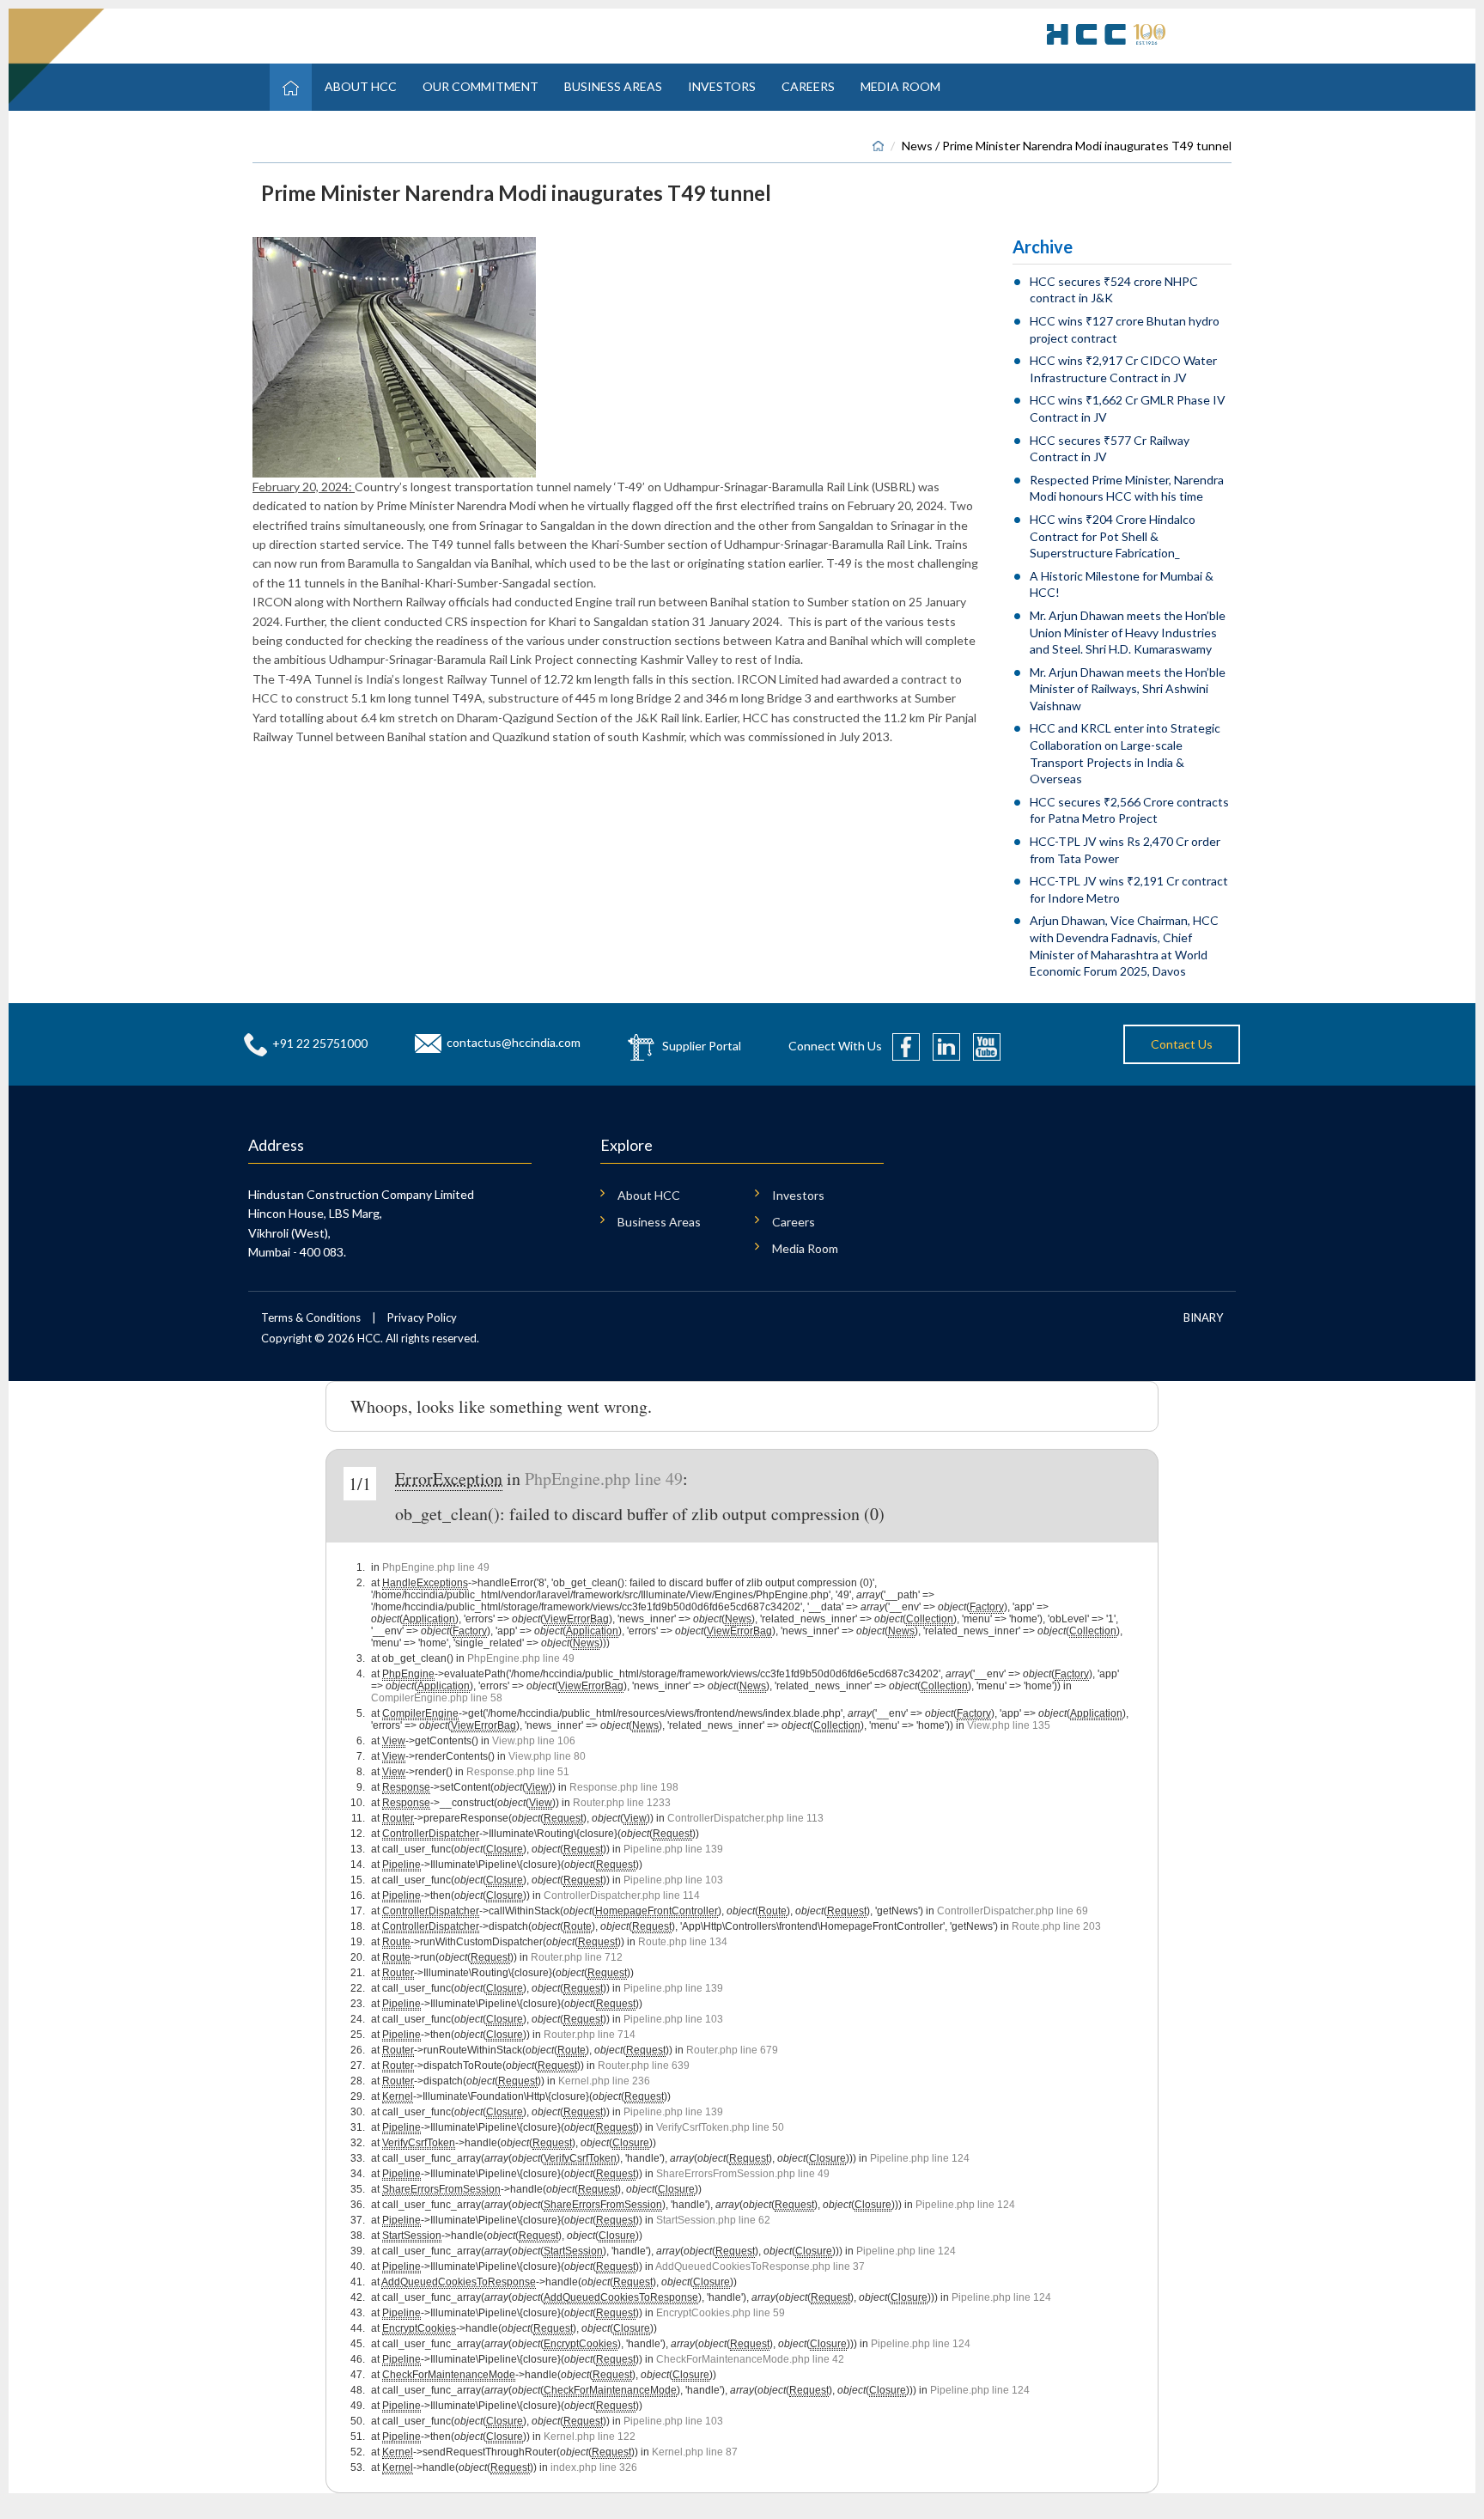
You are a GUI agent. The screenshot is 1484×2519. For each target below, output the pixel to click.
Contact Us (1182, 1044)
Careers (808, 86)
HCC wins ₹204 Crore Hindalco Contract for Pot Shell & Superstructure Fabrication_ (1113, 536)
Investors (722, 86)
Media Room (900, 86)
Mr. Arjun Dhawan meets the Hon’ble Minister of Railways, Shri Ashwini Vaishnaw (1128, 689)
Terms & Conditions (311, 1317)
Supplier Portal (702, 1045)
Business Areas (613, 86)
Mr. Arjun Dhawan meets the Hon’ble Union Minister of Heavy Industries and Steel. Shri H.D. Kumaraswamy (1128, 632)
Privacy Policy (422, 1317)
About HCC (361, 86)
